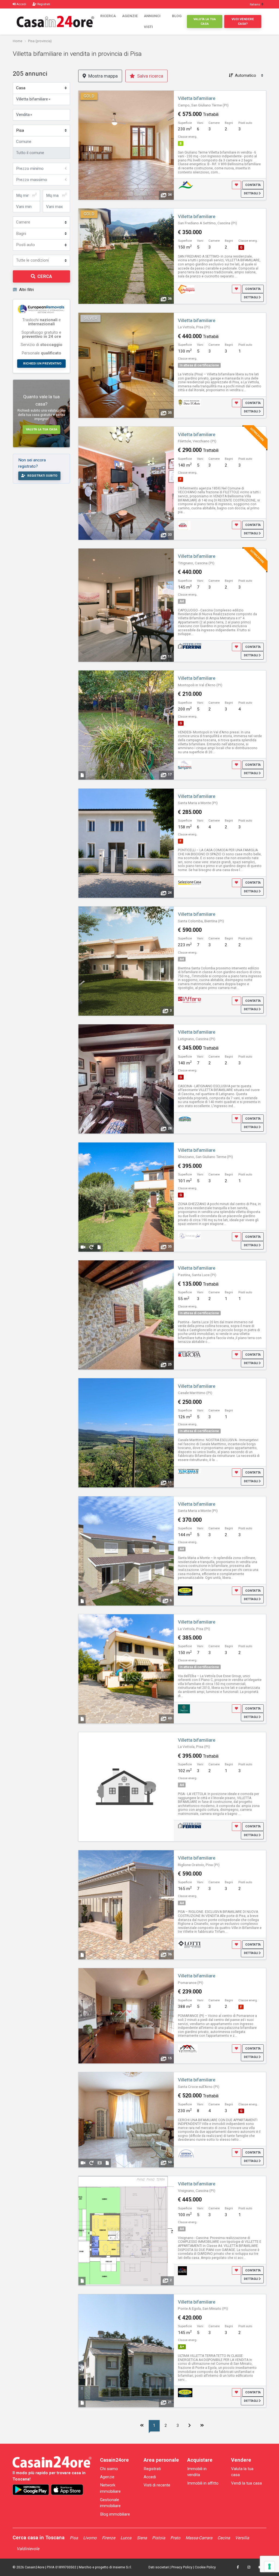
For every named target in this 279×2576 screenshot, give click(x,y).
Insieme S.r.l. (122, 2567)
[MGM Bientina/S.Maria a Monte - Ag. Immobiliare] (185, 1591)
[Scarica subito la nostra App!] (31, 2490)
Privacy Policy (182, 2567)
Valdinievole (28, 2549)
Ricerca (108, 16)
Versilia (242, 2538)
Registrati (152, 2469)
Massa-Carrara (199, 2538)
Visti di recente (157, 2485)
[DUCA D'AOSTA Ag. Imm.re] (189, 402)
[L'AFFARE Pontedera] (189, 1000)
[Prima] (142, 2426)
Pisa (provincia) (40, 41)
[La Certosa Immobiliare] (185, 1119)
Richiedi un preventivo (42, 363)
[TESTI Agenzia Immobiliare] (184, 525)
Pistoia (159, 2538)
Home (18, 41)
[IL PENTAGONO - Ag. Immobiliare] (186, 289)
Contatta (253, 185)
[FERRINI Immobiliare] (189, 646)
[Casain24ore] (55, 21)
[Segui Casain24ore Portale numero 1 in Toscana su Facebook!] (238, 2567)
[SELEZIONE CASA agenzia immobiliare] (189, 883)
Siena (142, 2538)
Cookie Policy (205, 2567)
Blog (177, 16)
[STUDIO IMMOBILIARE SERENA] (186, 2152)
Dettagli (251, 193)
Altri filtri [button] (26, 290)
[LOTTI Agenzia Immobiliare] (189, 1944)
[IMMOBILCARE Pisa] (189, 1236)
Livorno (90, 2538)
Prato (175, 2538)
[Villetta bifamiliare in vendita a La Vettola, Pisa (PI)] (126, 1787)
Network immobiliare (110, 2488)
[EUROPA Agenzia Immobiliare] (189, 1354)
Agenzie (130, 16)
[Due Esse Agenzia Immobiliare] (184, 1708)
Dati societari (159, 2567)
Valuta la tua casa (205, 21)
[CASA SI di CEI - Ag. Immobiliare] (186, 185)
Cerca (45, 276)
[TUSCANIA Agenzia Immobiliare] (189, 1471)
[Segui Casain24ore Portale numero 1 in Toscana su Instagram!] (249, 2567)
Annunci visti (152, 21)
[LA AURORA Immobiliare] (182, 2271)
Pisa (74, 2538)
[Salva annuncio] (236, 185)
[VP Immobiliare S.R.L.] (188, 2048)
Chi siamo (109, 2469)
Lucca (126, 2538)
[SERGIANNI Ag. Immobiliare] (185, 765)
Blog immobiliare (115, 2514)
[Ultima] (202, 2426)
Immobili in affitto (203, 2483)
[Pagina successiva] (190, 2426)
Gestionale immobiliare (110, 2503)
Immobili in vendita (197, 2472)
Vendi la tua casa (246, 2483)
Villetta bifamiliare (197, 98)
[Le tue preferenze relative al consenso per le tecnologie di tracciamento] (269, 2566)
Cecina (224, 2538)
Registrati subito (42, 476)
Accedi (150, 2477)
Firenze (109, 2538)
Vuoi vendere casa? (243, 21)
